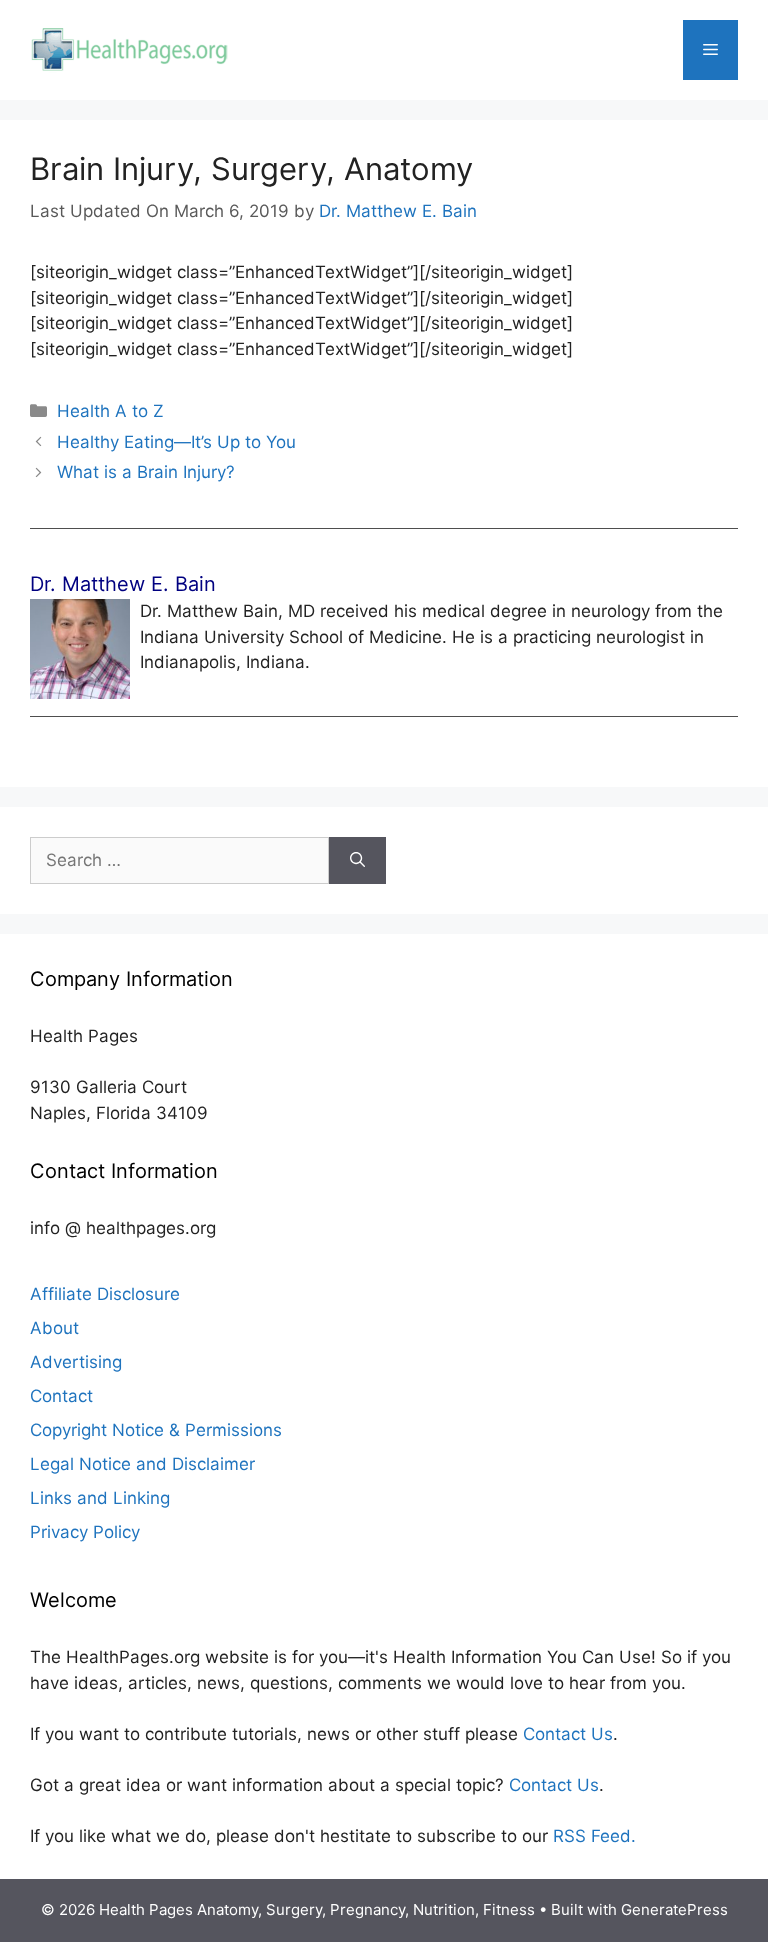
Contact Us (568, 1734)
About (54, 1328)
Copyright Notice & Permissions (156, 1430)
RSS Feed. (594, 1836)
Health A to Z (110, 411)
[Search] (357, 861)
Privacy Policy (85, 1532)
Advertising (76, 1362)
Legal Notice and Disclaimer (142, 1464)
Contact (61, 1396)
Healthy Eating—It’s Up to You (176, 442)
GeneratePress (674, 1909)
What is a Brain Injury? (146, 472)
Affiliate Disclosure (105, 1294)
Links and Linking (100, 1498)
